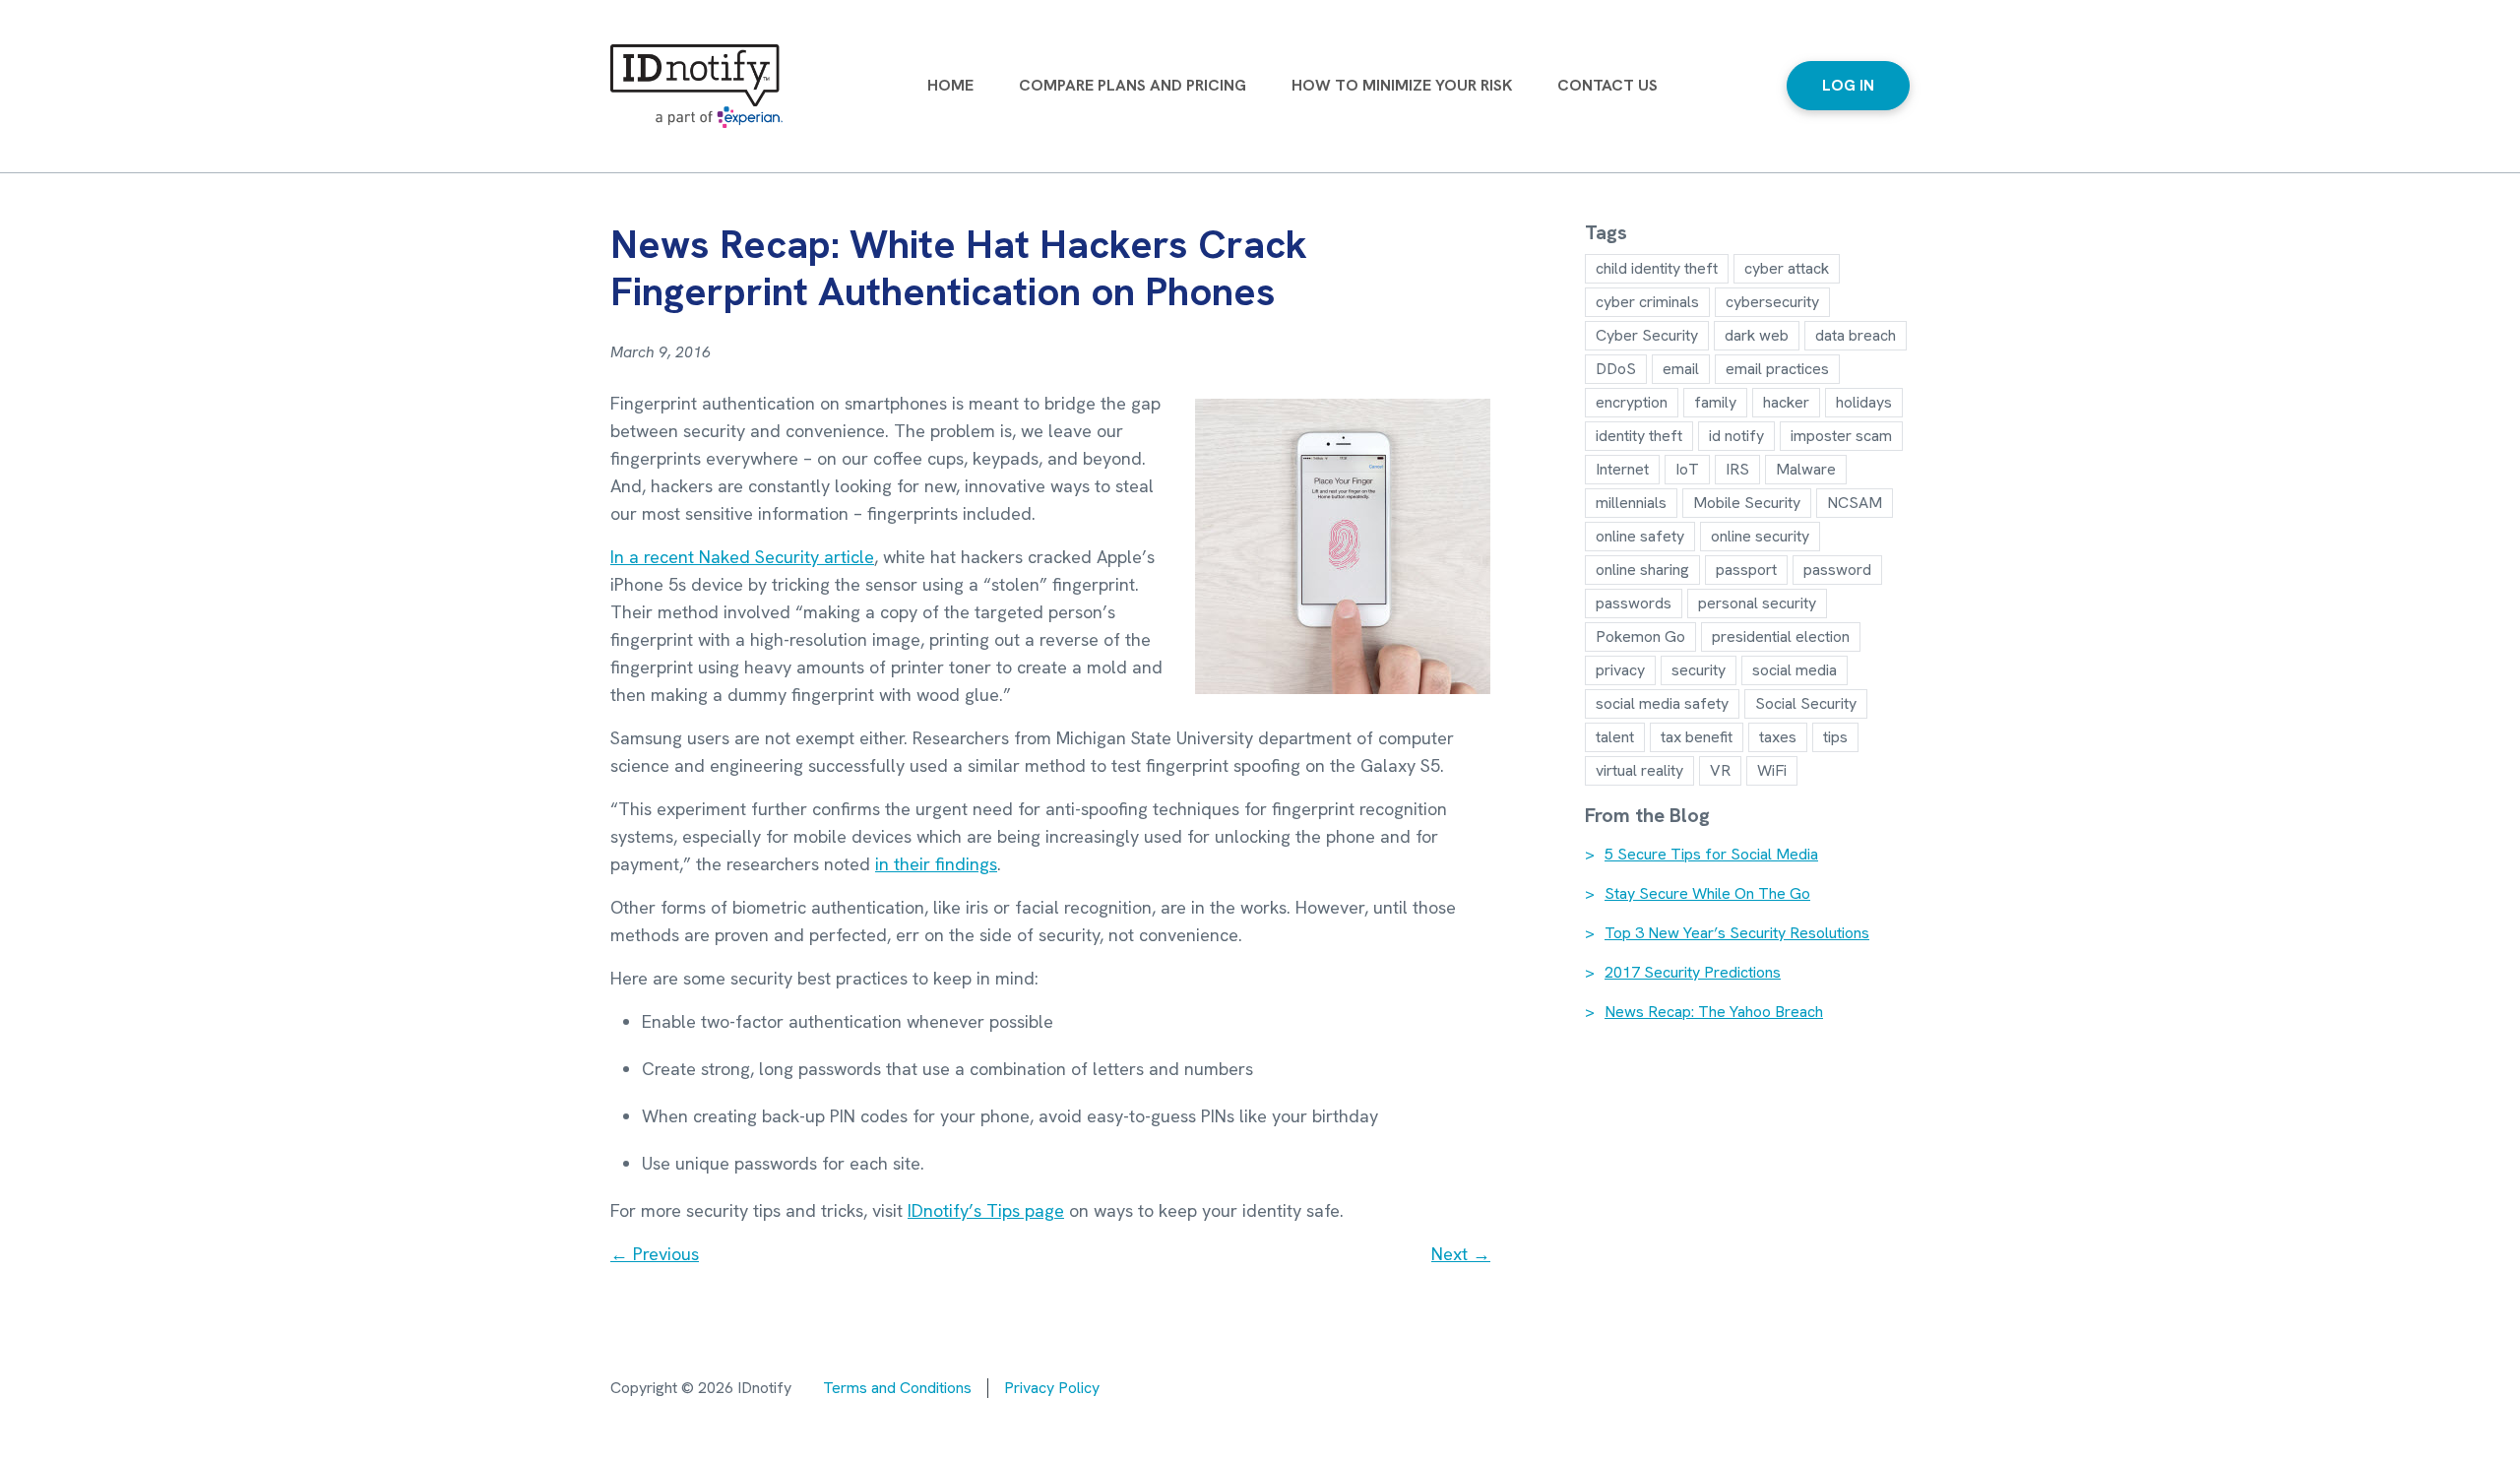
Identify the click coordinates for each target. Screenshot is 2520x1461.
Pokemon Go (1640, 636)
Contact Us (1607, 85)
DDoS (1616, 369)
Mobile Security (1747, 503)
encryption (1632, 402)
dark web (1757, 335)
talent (1615, 737)
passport (1746, 570)
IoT (1687, 469)
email (1681, 369)
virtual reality (1639, 770)
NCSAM (1855, 503)
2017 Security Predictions (1693, 973)
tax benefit (1697, 737)
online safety (1640, 536)
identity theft (1639, 436)
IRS (1737, 469)
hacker (1786, 402)
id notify (1736, 436)
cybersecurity (1772, 302)
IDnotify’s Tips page (986, 1210)
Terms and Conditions (897, 1388)
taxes (1778, 737)
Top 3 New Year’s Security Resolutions (1737, 933)
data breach (1856, 335)
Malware (1806, 469)
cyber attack (1787, 268)
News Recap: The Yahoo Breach (1714, 1012)
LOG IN (1848, 85)
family (1715, 402)
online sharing (1642, 570)
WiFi (1772, 770)
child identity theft (1657, 268)
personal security (1757, 603)
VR (1720, 770)
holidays (1864, 402)
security (1699, 670)
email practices (1777, 369)
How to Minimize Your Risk (1402, 85)
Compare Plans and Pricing (1133, 85)
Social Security (1806, 703)
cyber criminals (1647, 302)
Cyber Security (1647, 335)
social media (1795, 670)
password (1837, 570)
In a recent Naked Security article (742, 557)
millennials (1631, 503)
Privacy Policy (1052, 1388)
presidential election (1781, 636)
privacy (1620, 670)
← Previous (655, 1254)
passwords (1634, 603)
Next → (1461, 1254)
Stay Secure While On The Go (1707, 894)
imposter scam (1841, 436)
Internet (1622, 469)
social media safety (1662, 703)
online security (1760, 536)
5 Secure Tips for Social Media (1711, 855)
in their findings (936, 864)
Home (950, 85)
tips (1835, 737)
